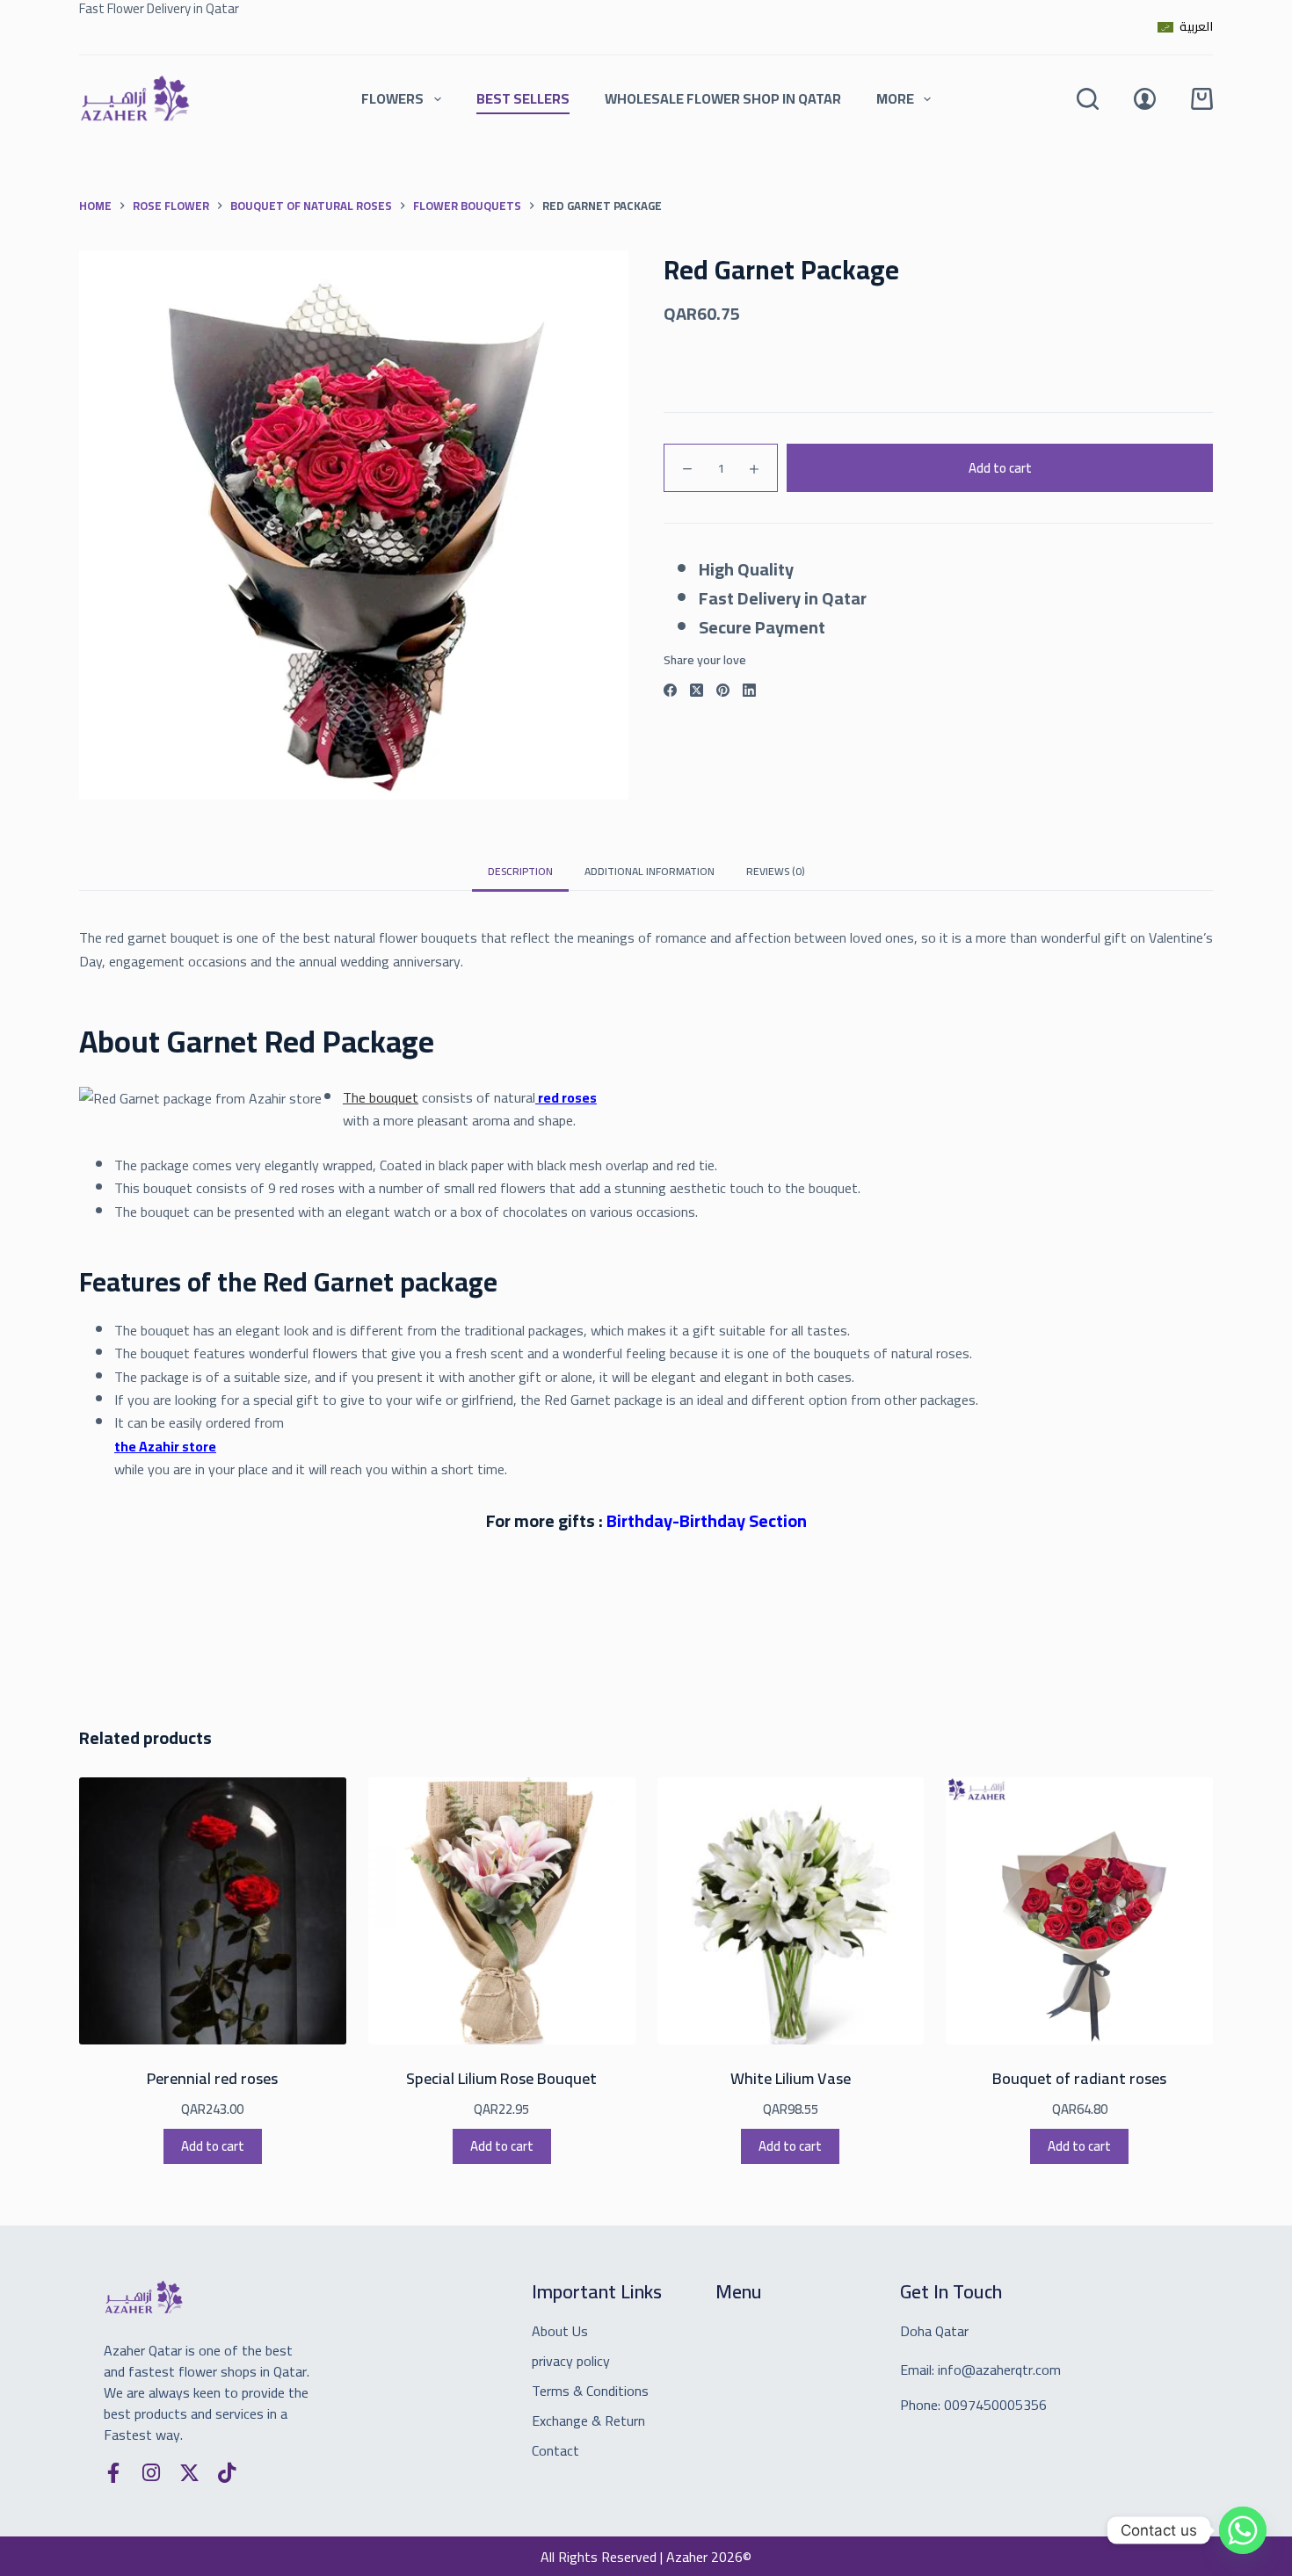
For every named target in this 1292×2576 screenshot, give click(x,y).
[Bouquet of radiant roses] (1079, 1911)
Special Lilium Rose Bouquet (501, 2078)
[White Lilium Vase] (791, 1911)
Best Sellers (523, 98)
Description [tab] (520, 871)
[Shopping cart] (1202, 99)
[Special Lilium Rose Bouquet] (502, 1911)
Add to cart (1000, 467)
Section (707, 1520)
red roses (566, 1097)
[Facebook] (670, 690)
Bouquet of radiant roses (1079, 2078)
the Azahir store (165, 1446)
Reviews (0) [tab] (776, 871)
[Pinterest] (723, 690)
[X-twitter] (189, 2473)
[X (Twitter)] (697, 690)
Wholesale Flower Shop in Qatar (723, 98)
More (895, 98)
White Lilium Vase (791, 2078)
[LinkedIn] (749, 690)
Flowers (392, 98)
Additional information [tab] (650, 871)
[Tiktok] (227, 2473)
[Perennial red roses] (213, 1911)
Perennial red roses (212, 2078)
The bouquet (381, 1097)
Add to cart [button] (213, 2146)
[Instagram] (152, 2473)
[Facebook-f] (114, 2473)
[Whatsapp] (1243, 2530)
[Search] (1088, 99)
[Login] (1145, 99)
